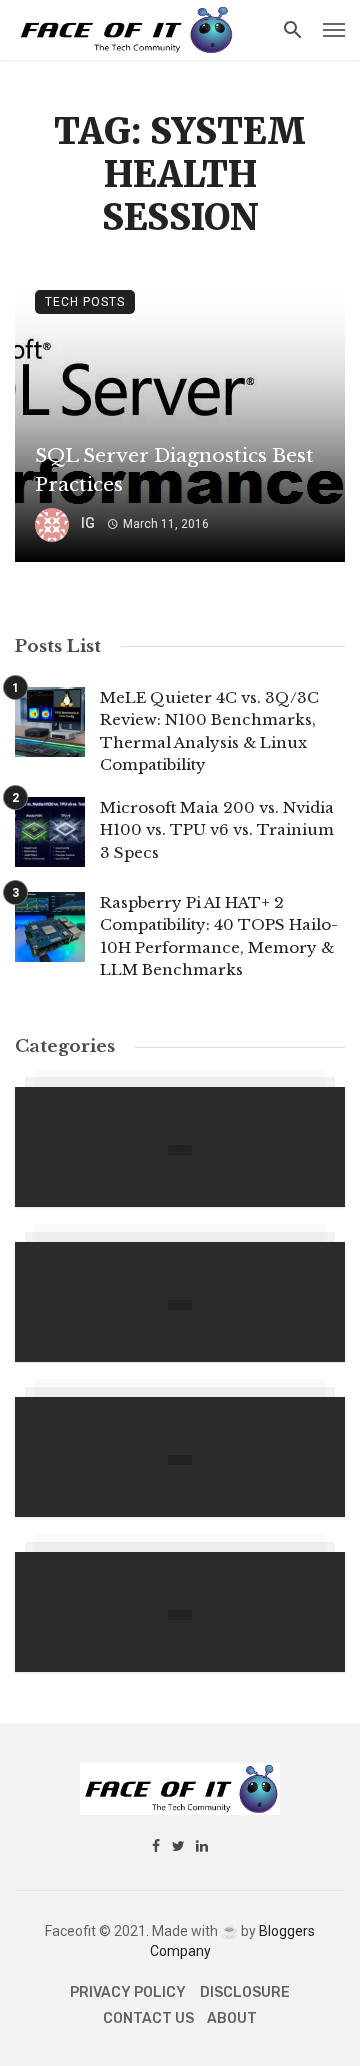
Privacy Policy (128, 1992)
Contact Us (148, 2018)
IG (88, 523)
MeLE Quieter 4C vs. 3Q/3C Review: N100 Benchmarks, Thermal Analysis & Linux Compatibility (209, 731)
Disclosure (245, 1992)
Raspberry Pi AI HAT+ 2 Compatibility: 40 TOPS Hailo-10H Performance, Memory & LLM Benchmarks (219, 936)
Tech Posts (85, 302)
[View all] (180, 1147)
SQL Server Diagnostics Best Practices (174, 470)
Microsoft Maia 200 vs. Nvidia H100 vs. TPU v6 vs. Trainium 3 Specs (217, 830)
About (232, 2018)
